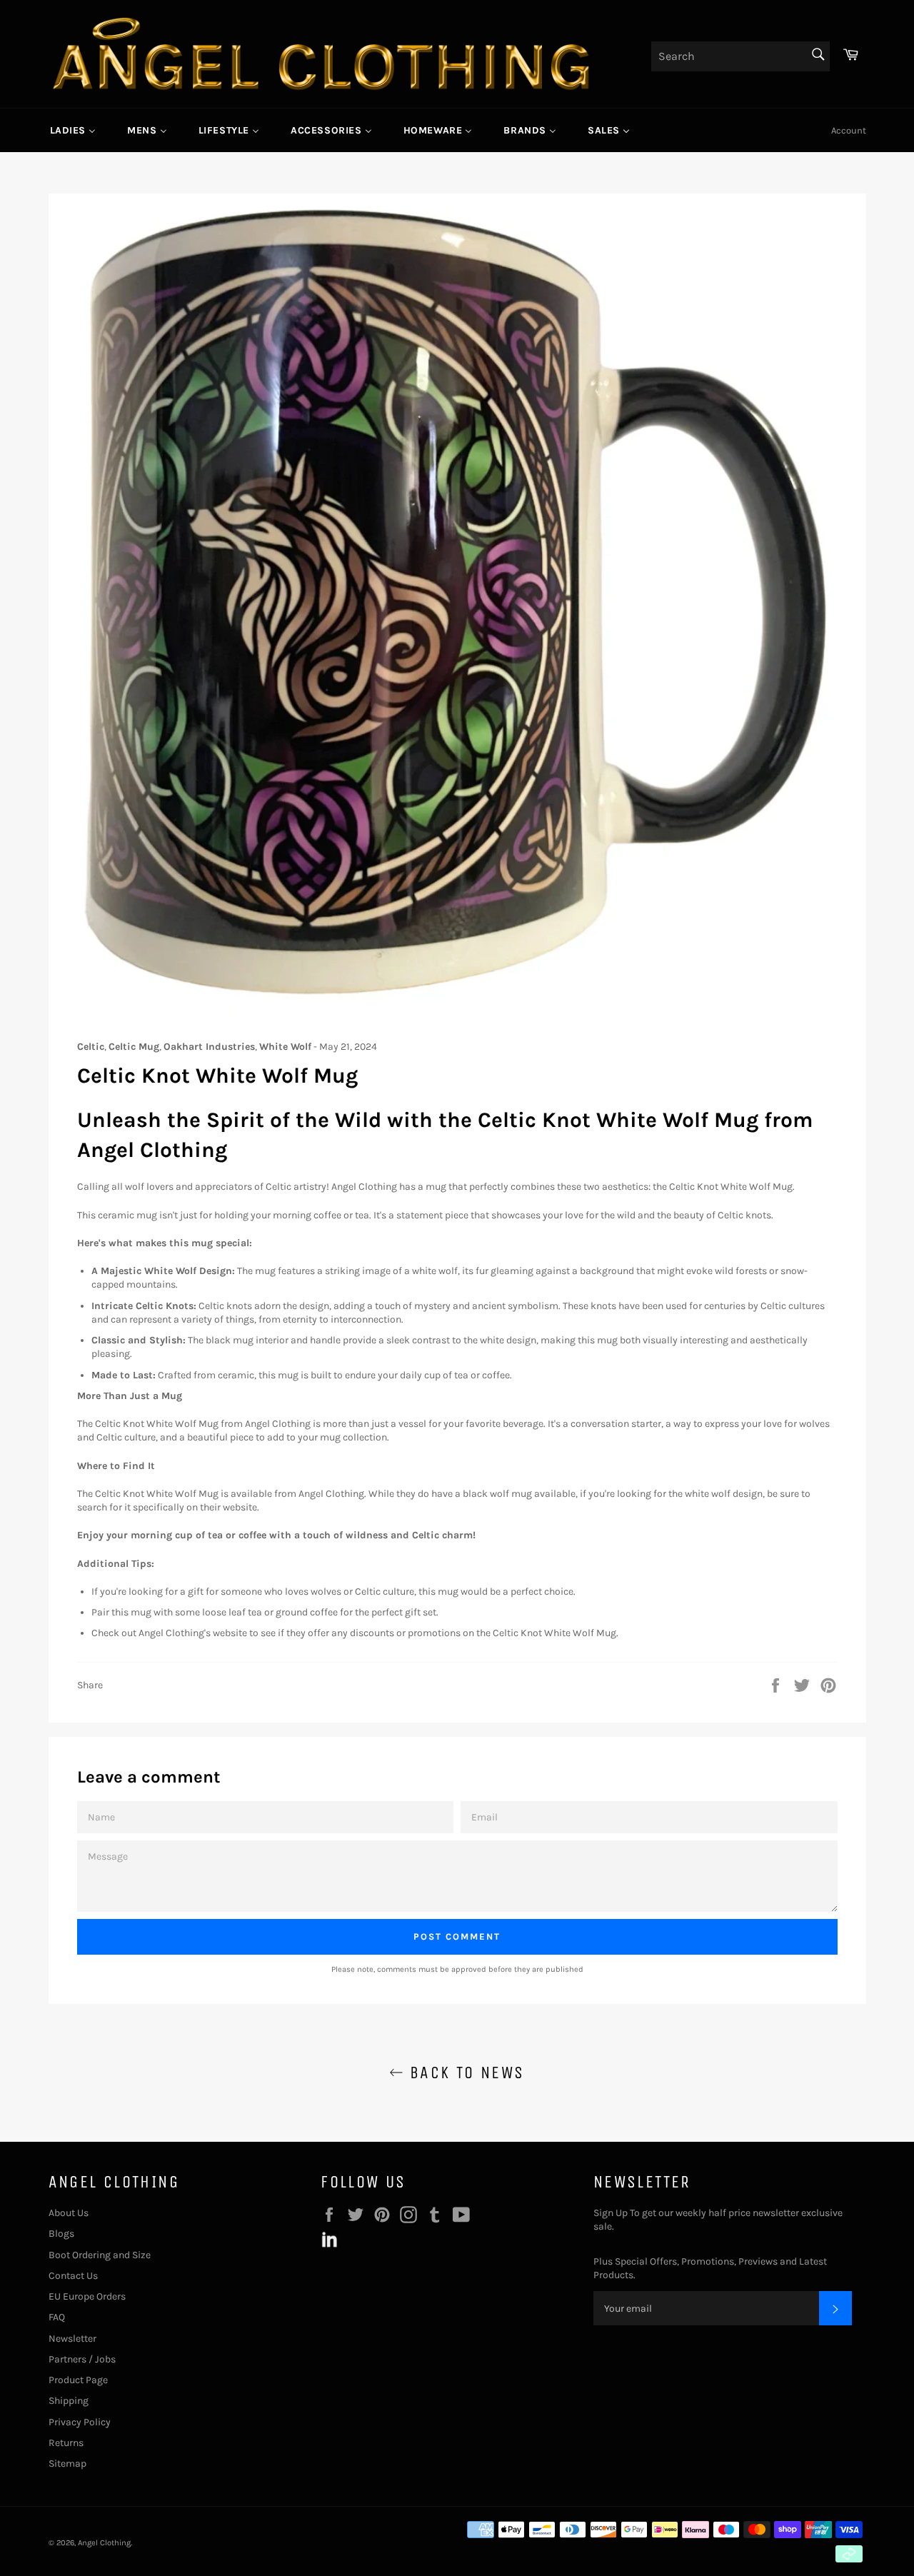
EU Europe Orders (87, 2296)
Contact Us (73, 2276)
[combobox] (740, 56)
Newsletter (72, 2339)
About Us (69, 2213)
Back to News (464, 2073)
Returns (66, 2443)
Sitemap (67, 2464)
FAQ (57, 2317)
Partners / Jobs (82, 2359)
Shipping (69, 2401)
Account (849, 130)
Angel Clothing (104, 2543)
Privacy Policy (80, 2422)
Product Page (78, 2380)
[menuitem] (73, 130)
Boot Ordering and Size (100, 2255)
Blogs (61, 2234)
